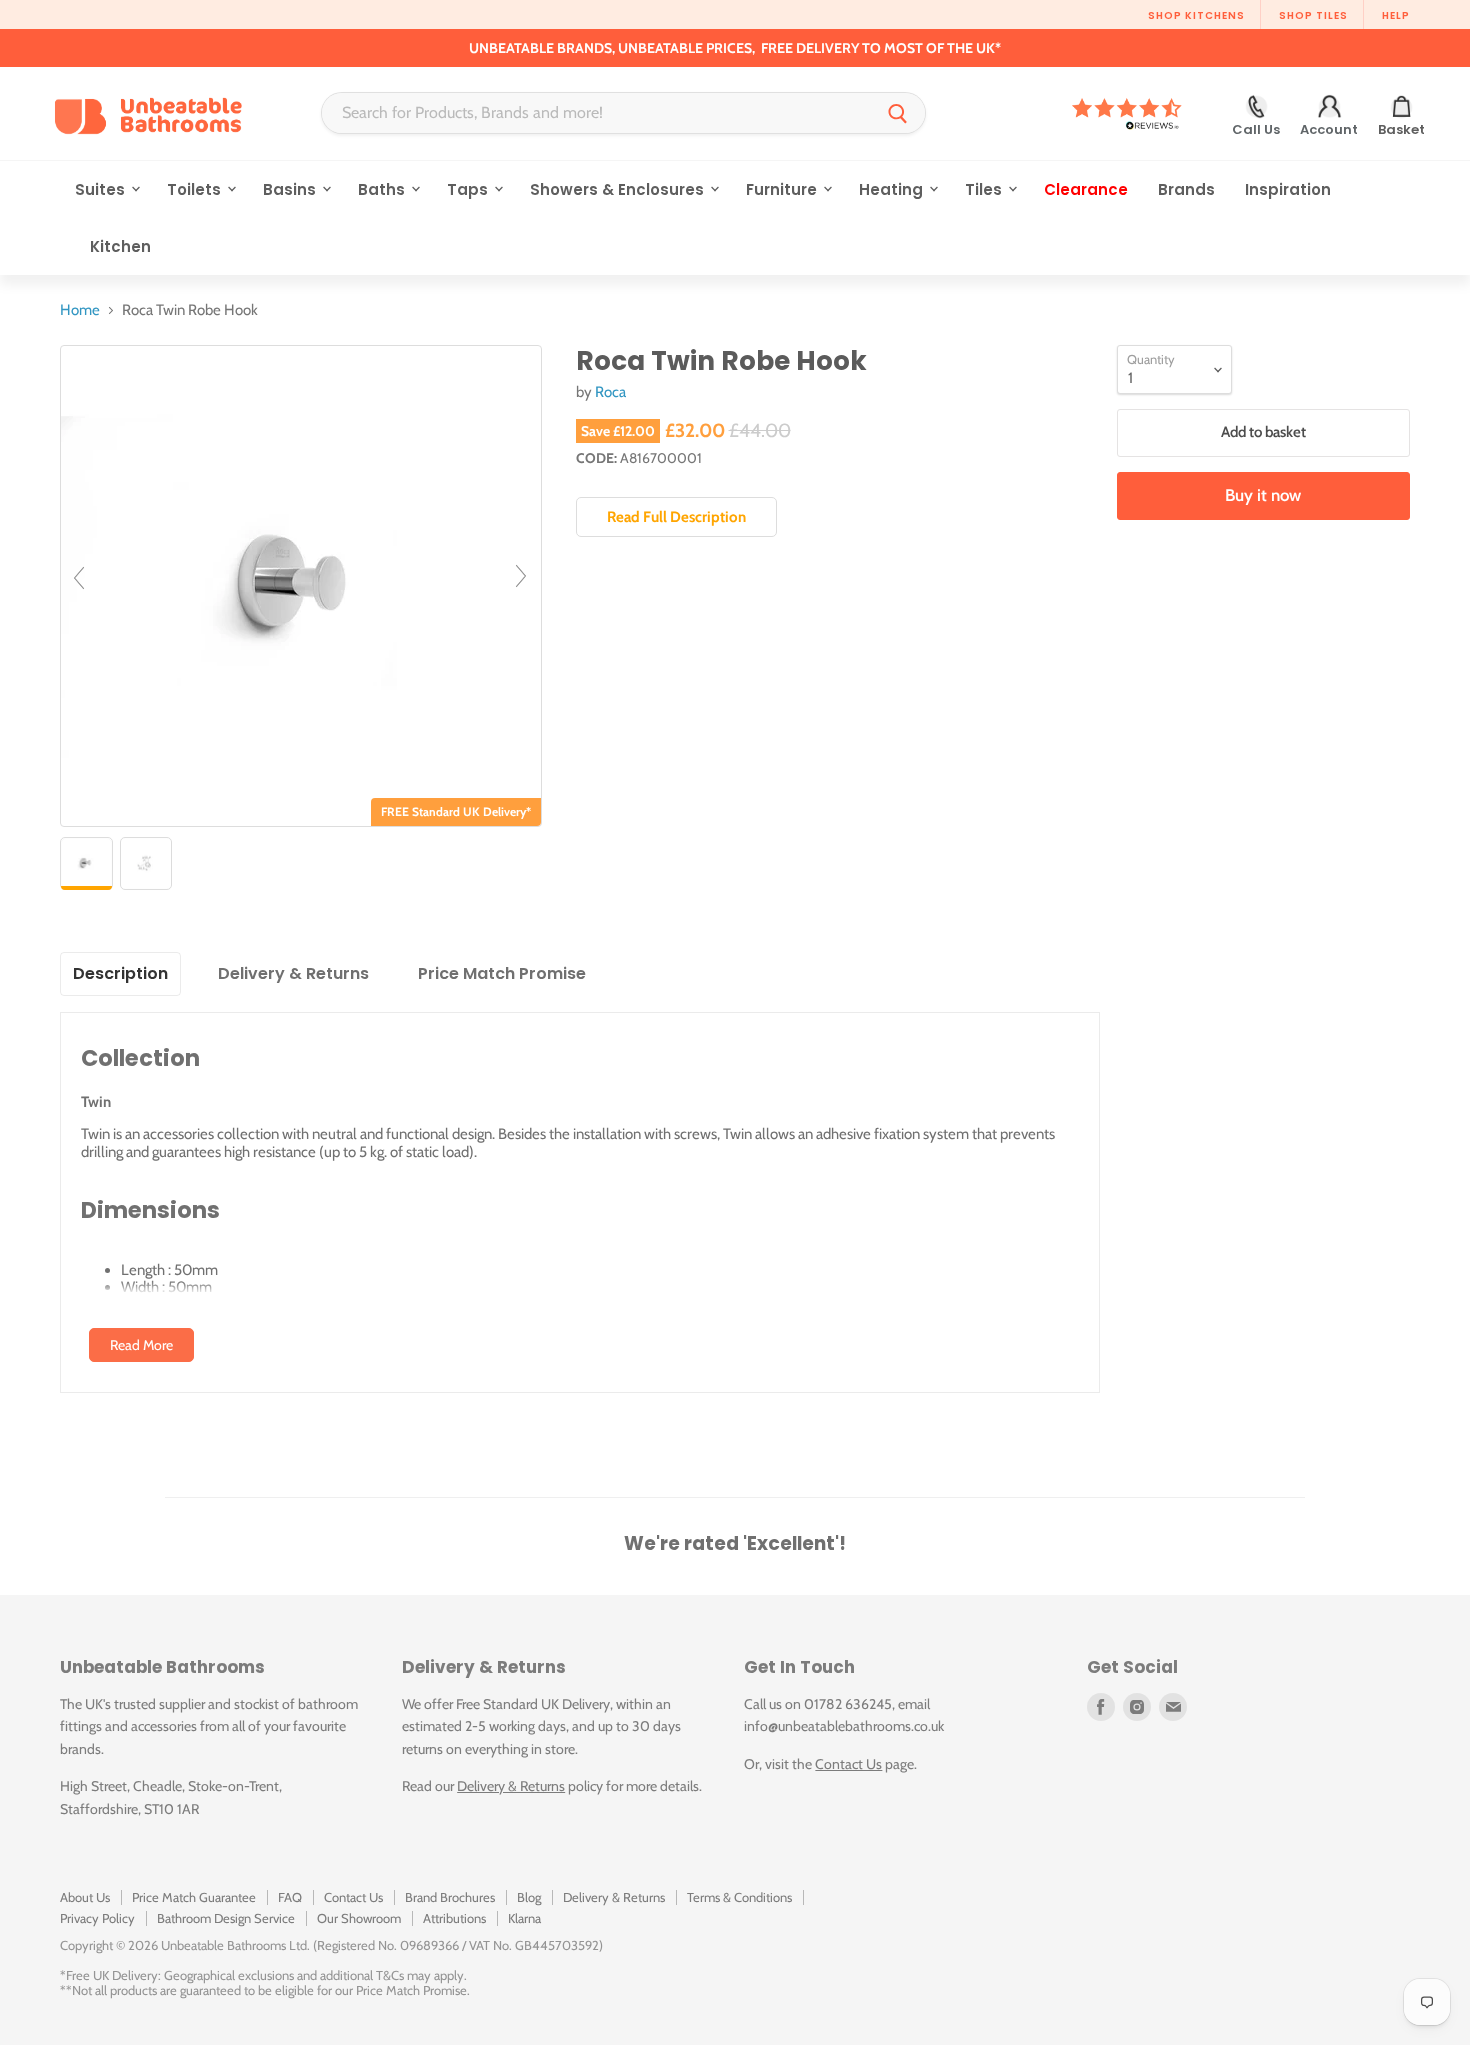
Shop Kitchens (1196, 15)
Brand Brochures (450, 1897)
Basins (291, 189)
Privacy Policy (97, 1918)
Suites (102, 189)
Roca (610, 392)
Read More (141, 1345)
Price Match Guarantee (194, 1897)
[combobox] (596, 113)
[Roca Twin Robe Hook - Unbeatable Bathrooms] (86, 863)
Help (1396, 15)
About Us (85, 1897)
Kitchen (120, 246)
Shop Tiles (1313, 15)
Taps (469, 189)
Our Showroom (359, 1918)
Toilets (196, 189)
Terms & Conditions (739, 1897)
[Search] (898, 113)
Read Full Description (676, 517)
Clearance (1086, 189)
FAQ (290, 1897)
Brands (1186, 189)
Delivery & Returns (511, 1786)
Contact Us (848, 1764)
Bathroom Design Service (226, 1918)
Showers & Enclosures (619, 189)
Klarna (524, 1918)
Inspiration (1288, 189)
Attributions (454, 1918)
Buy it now (1263, 495)
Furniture (783, 189)
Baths (383, 189)
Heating (893, 189)
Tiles (985, 189)
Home (80, 310)
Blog (529, 1897)
